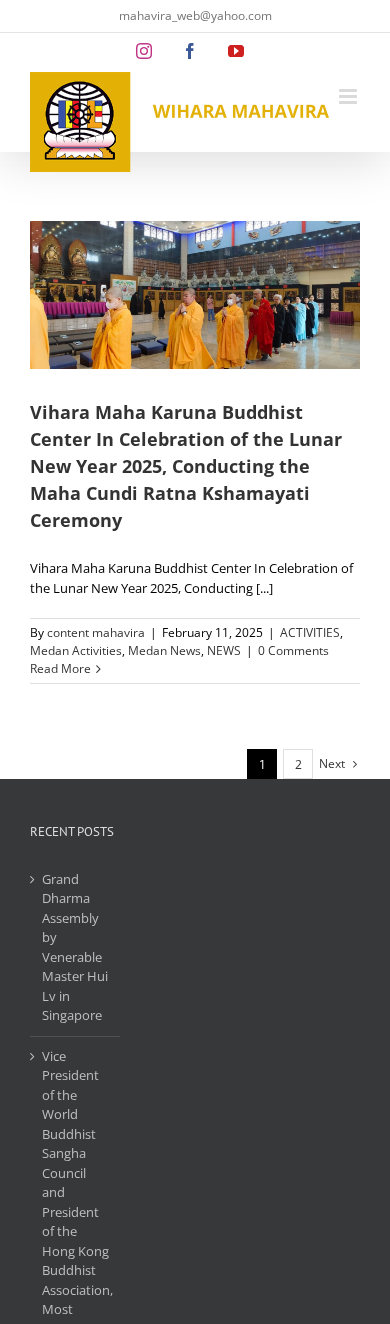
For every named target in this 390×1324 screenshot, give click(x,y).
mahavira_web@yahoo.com (195, 15)
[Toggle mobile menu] (349, 96)
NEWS (224, 650)
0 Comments (293, 650)
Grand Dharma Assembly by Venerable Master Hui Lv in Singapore (75, 947)
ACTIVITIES (310, 632)
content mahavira (96, 632)
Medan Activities (76, 650)
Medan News (164, 650)
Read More (60, 668)
